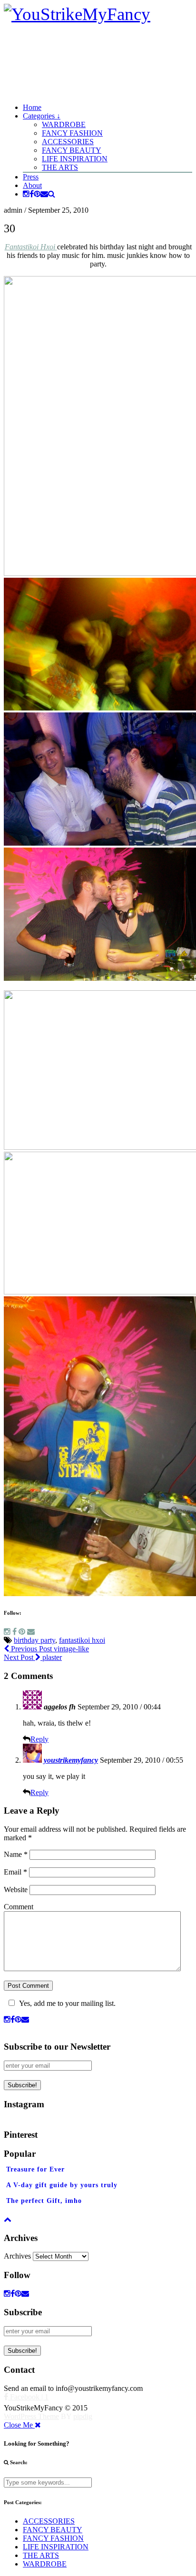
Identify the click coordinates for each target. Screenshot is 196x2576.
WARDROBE (64, 124)
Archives (17, 2256)
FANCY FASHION (72, 133)
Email (15, 1872)
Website (16, 1890)
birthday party (34, 1640)
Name (16, 1854)
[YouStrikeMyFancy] (77, 14)
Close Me (19, 2425)
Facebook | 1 (28, 2397)
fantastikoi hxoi (82, 1640)
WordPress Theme (31, 2416)
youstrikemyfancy (71, 1760)
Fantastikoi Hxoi (31, 247)
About (32, 185)
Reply (39, 1739)
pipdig (83, 2416)
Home (32, 107)
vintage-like (49, 1649)
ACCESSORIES (68, 142)
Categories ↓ (42, 116)
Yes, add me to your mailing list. (67, 2003)
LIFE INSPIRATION (75, 159)
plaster (33, 1657)
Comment (19, 1907)
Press (31, 177)
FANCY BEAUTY (72, 150)
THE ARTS (60, 167)
